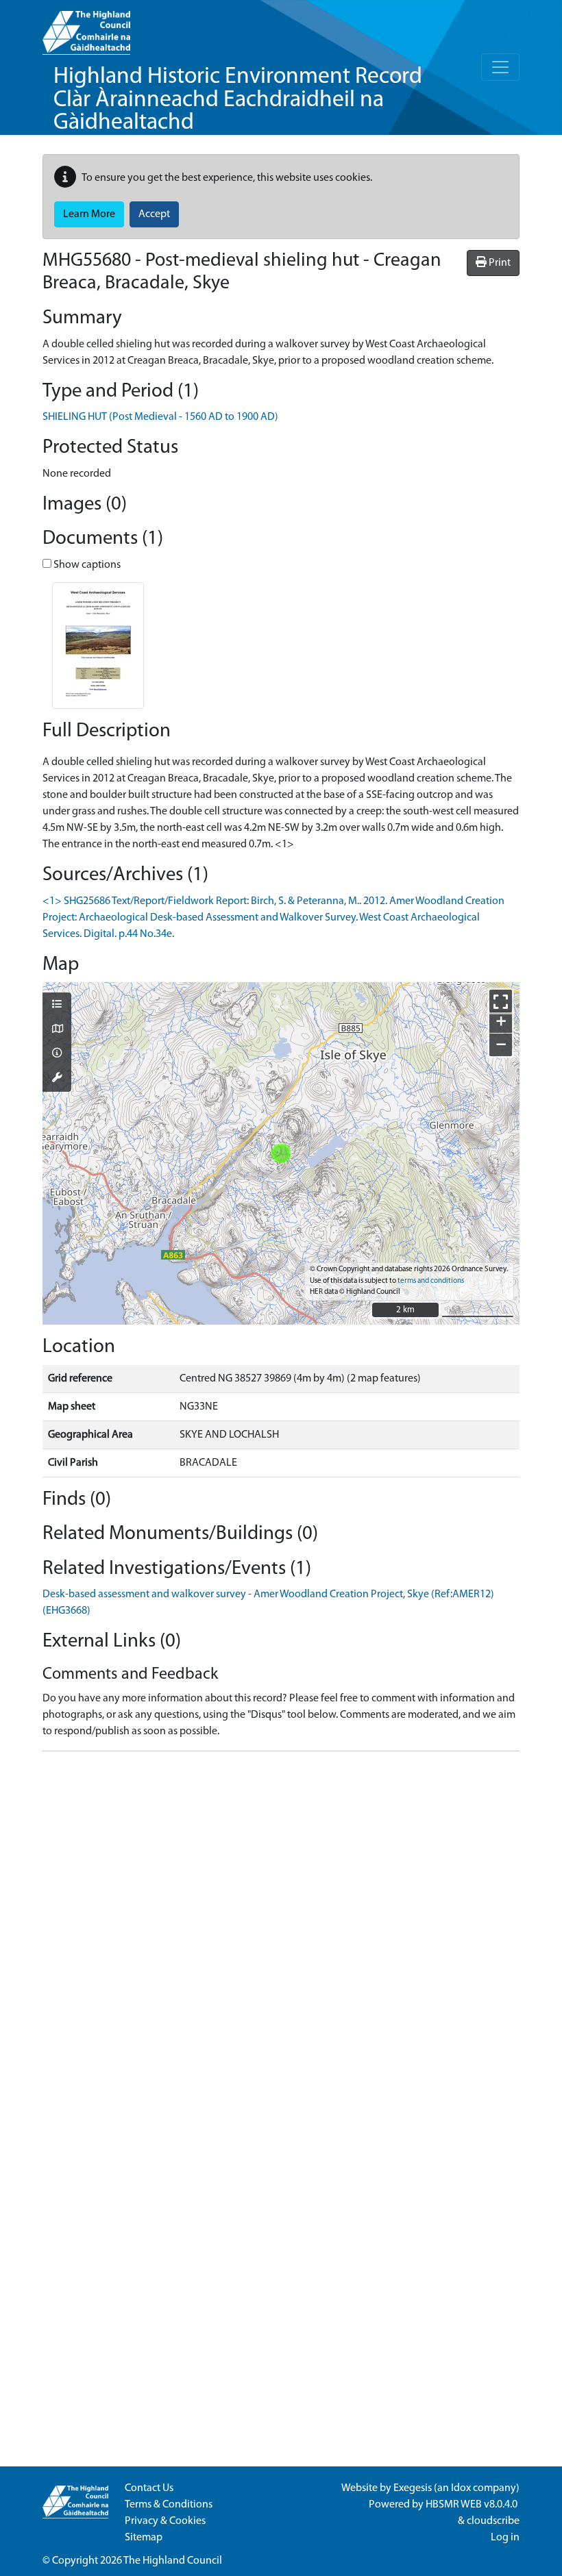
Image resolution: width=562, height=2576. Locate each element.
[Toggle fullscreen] (501, 1001)
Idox (461, 2488)
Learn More (89, 214)
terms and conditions (431, 1281)
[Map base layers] (57, 1030)
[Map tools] (57, 1079)
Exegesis (413, 2488)
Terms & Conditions (169, 2505)
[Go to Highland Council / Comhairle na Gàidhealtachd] (86, 27)
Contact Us (149, 2488)
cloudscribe (493, 2521)
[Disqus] (281, 1934)
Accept (154, 214)
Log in (505, 2538)
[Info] (57, 1054)
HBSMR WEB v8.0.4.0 (473, 2505)
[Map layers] (57, 1005)
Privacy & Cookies (165, 2521)
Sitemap (144, 2538)
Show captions (86, 565)
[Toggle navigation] (500, 67)
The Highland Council (173, 2561)
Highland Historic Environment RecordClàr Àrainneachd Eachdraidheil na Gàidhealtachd (238, 100)
